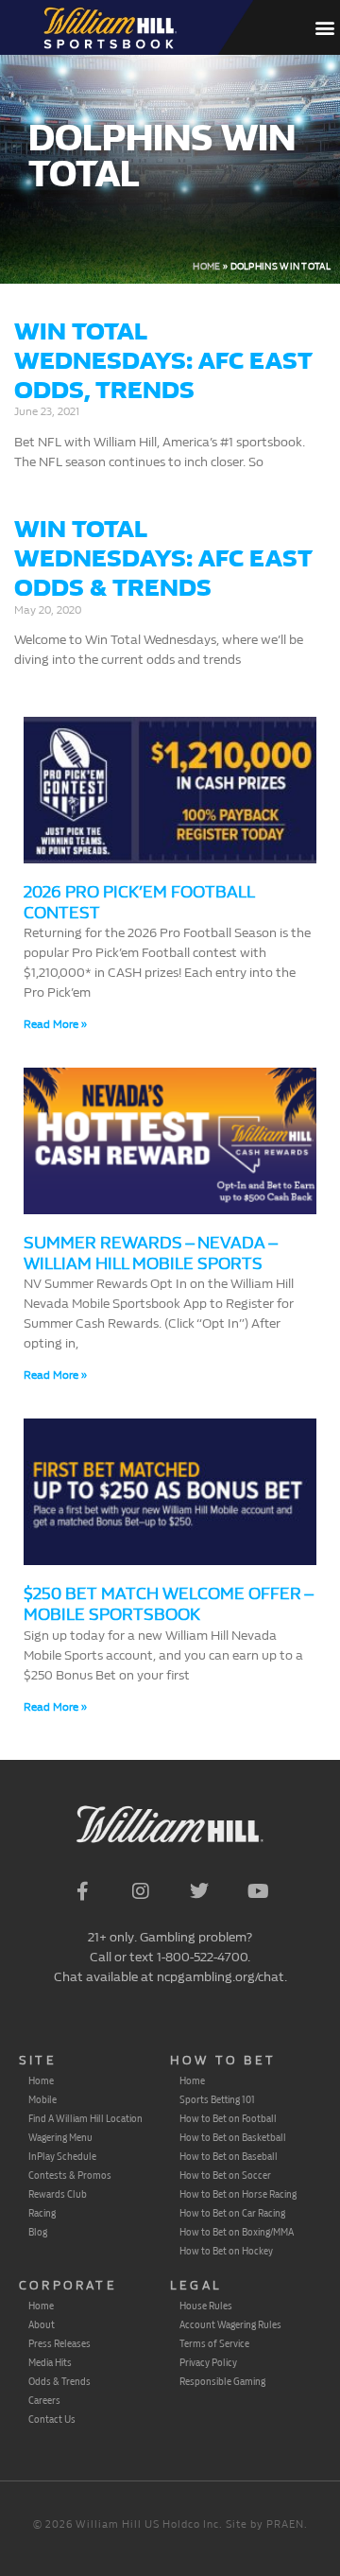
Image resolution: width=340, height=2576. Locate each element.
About (42, 2324)
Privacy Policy (208, 2362)
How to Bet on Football (228, 2118)
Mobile (42, 2099)
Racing (42, 2213)
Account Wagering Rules (230, 2324)
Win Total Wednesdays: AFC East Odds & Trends (163, 558)
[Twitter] (199, 1891)
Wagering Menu (60, 2137)
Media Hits (50, 2362)
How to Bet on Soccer (225, 2175)
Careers (44, 2400)
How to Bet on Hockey (226, 2251)
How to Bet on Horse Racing (238, 2194)
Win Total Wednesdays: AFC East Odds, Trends (163, 361)
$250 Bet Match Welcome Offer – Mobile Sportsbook (168, 1604)
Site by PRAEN (265, 2524)
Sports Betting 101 (217, 2099)
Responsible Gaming (222, 2381)
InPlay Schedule (62, 2156)
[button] (324, 27)
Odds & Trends (59, 2381)
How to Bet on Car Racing (232, 2213)
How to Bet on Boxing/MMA (237, 2232)
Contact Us (52, 2419)
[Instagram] (141, 1891)
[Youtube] (258, 1891)
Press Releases (59, 2343)
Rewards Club (58, 2194)
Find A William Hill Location (85, 2118)
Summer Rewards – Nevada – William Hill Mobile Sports (150, 1253)
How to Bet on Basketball (233, 2137)
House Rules (206, 2306)
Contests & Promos (70, 2175)
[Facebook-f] (82, 1891)
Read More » (55, 1024)
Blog (38, 2232)
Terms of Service (214, 2343)
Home (206, 267)
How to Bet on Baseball (229, 2156)
